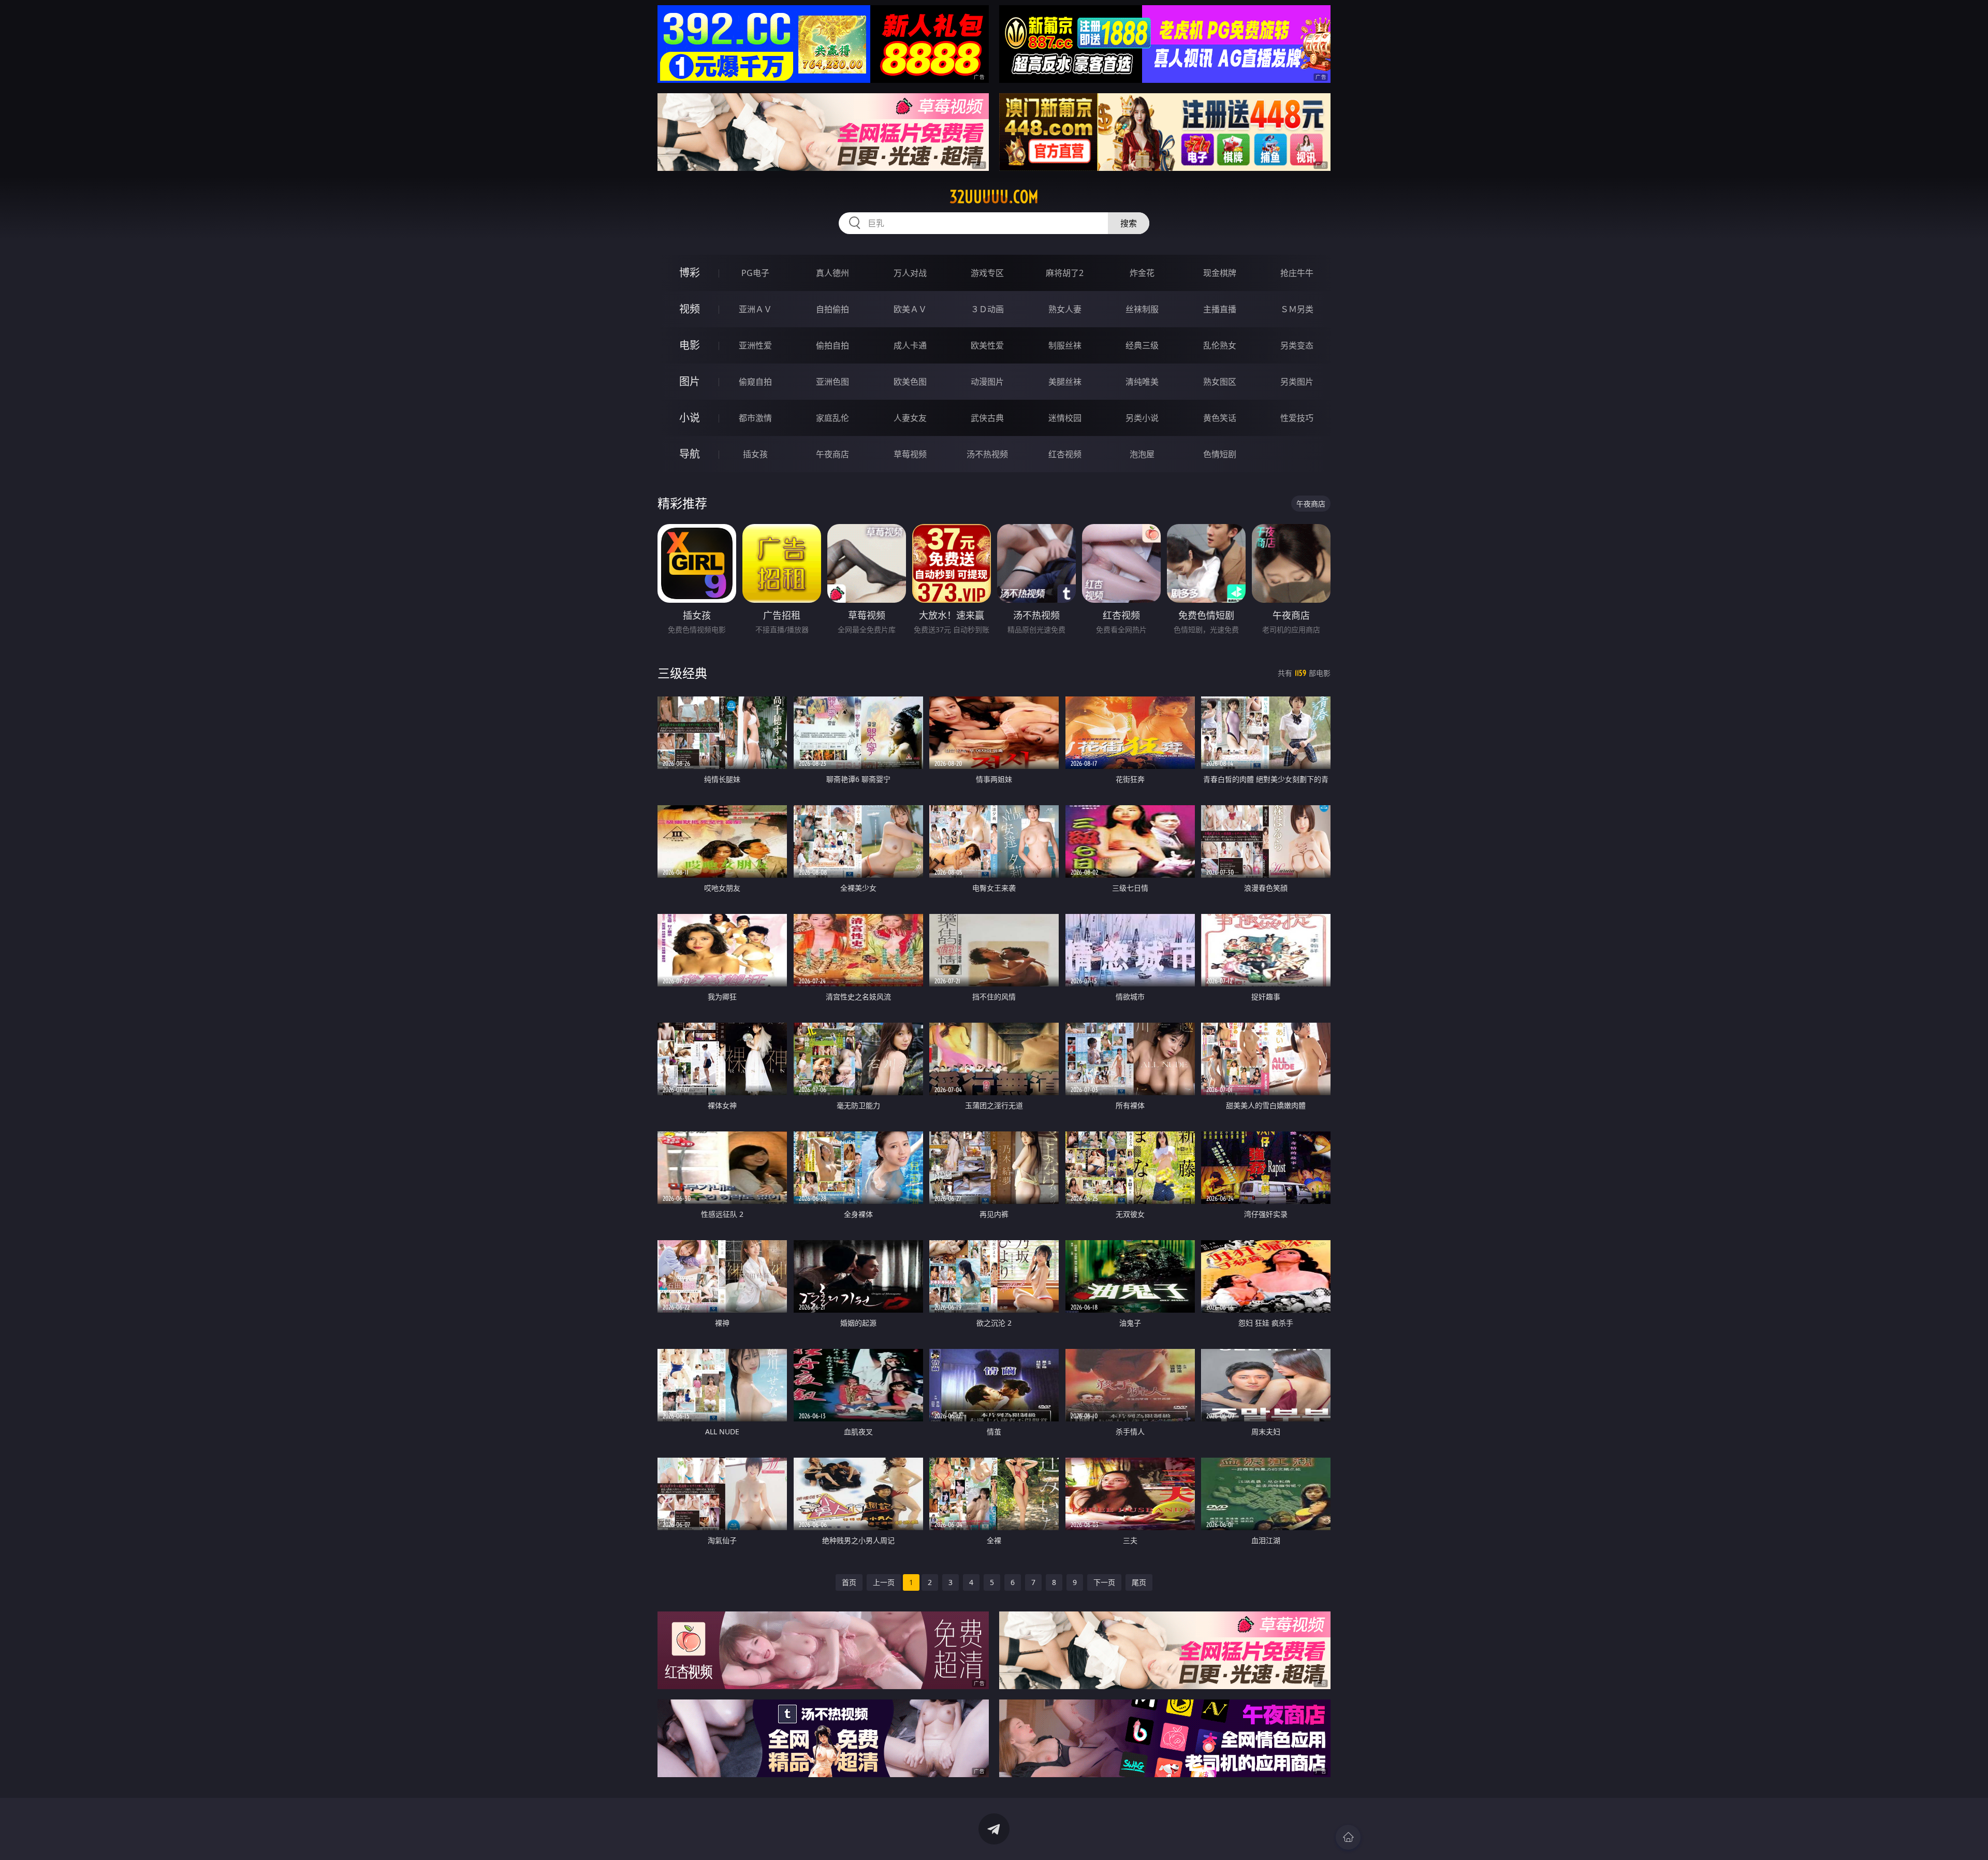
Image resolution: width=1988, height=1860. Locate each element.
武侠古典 (987, 418)
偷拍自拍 (832, 345)
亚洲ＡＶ (755, 309)
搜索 (1129, 223)
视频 (690, 309)
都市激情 (755, 418)
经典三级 (1142, 345)
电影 (690, 345)
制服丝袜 (1065, 345)
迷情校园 (1065, 418)
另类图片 (1297, 382)
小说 (690, 418)
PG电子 (755, 273)
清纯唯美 (1142, 382)
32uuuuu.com (994, 197)
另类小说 (1142, 418)
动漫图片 (987, 382)
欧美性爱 (987, 345)
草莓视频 (910, 454)
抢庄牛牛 (1297, 273)
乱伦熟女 (1220, 345)
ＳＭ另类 (1297, 309)
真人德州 (832, 273)
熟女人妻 (1065, 309)
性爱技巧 (1297, 418)
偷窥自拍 (755, 382)
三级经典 (682, 673)
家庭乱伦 (832, 418)
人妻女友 (910, 418)
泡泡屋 (1142, 454)
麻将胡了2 (1065, 273)
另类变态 (1297, 345)
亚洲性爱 (755, 345)
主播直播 (1220, 309)
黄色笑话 (1220, 418)
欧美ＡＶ (910, 309)
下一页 (1104, 1582)
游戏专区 (987, 273)
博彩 (690, 273)
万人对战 (910, 273)
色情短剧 (1220, 454)
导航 (690, 454)
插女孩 (755, 454)
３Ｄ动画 (987, 309)
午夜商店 (832, 454)
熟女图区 (1220, 382)
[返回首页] (1348, 1837)
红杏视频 (1065, 454)
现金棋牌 (1220, 273)
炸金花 (1142, 273)
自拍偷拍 (832, 309)
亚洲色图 (832, 382)
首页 (849, 1582)
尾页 (1139, 1582)
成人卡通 (910, 345)
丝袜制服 (1142, 309)
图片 (690, 381)
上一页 (884, 1582)
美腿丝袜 (1065, 382)
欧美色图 (910, 382)
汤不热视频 (987, 454)
